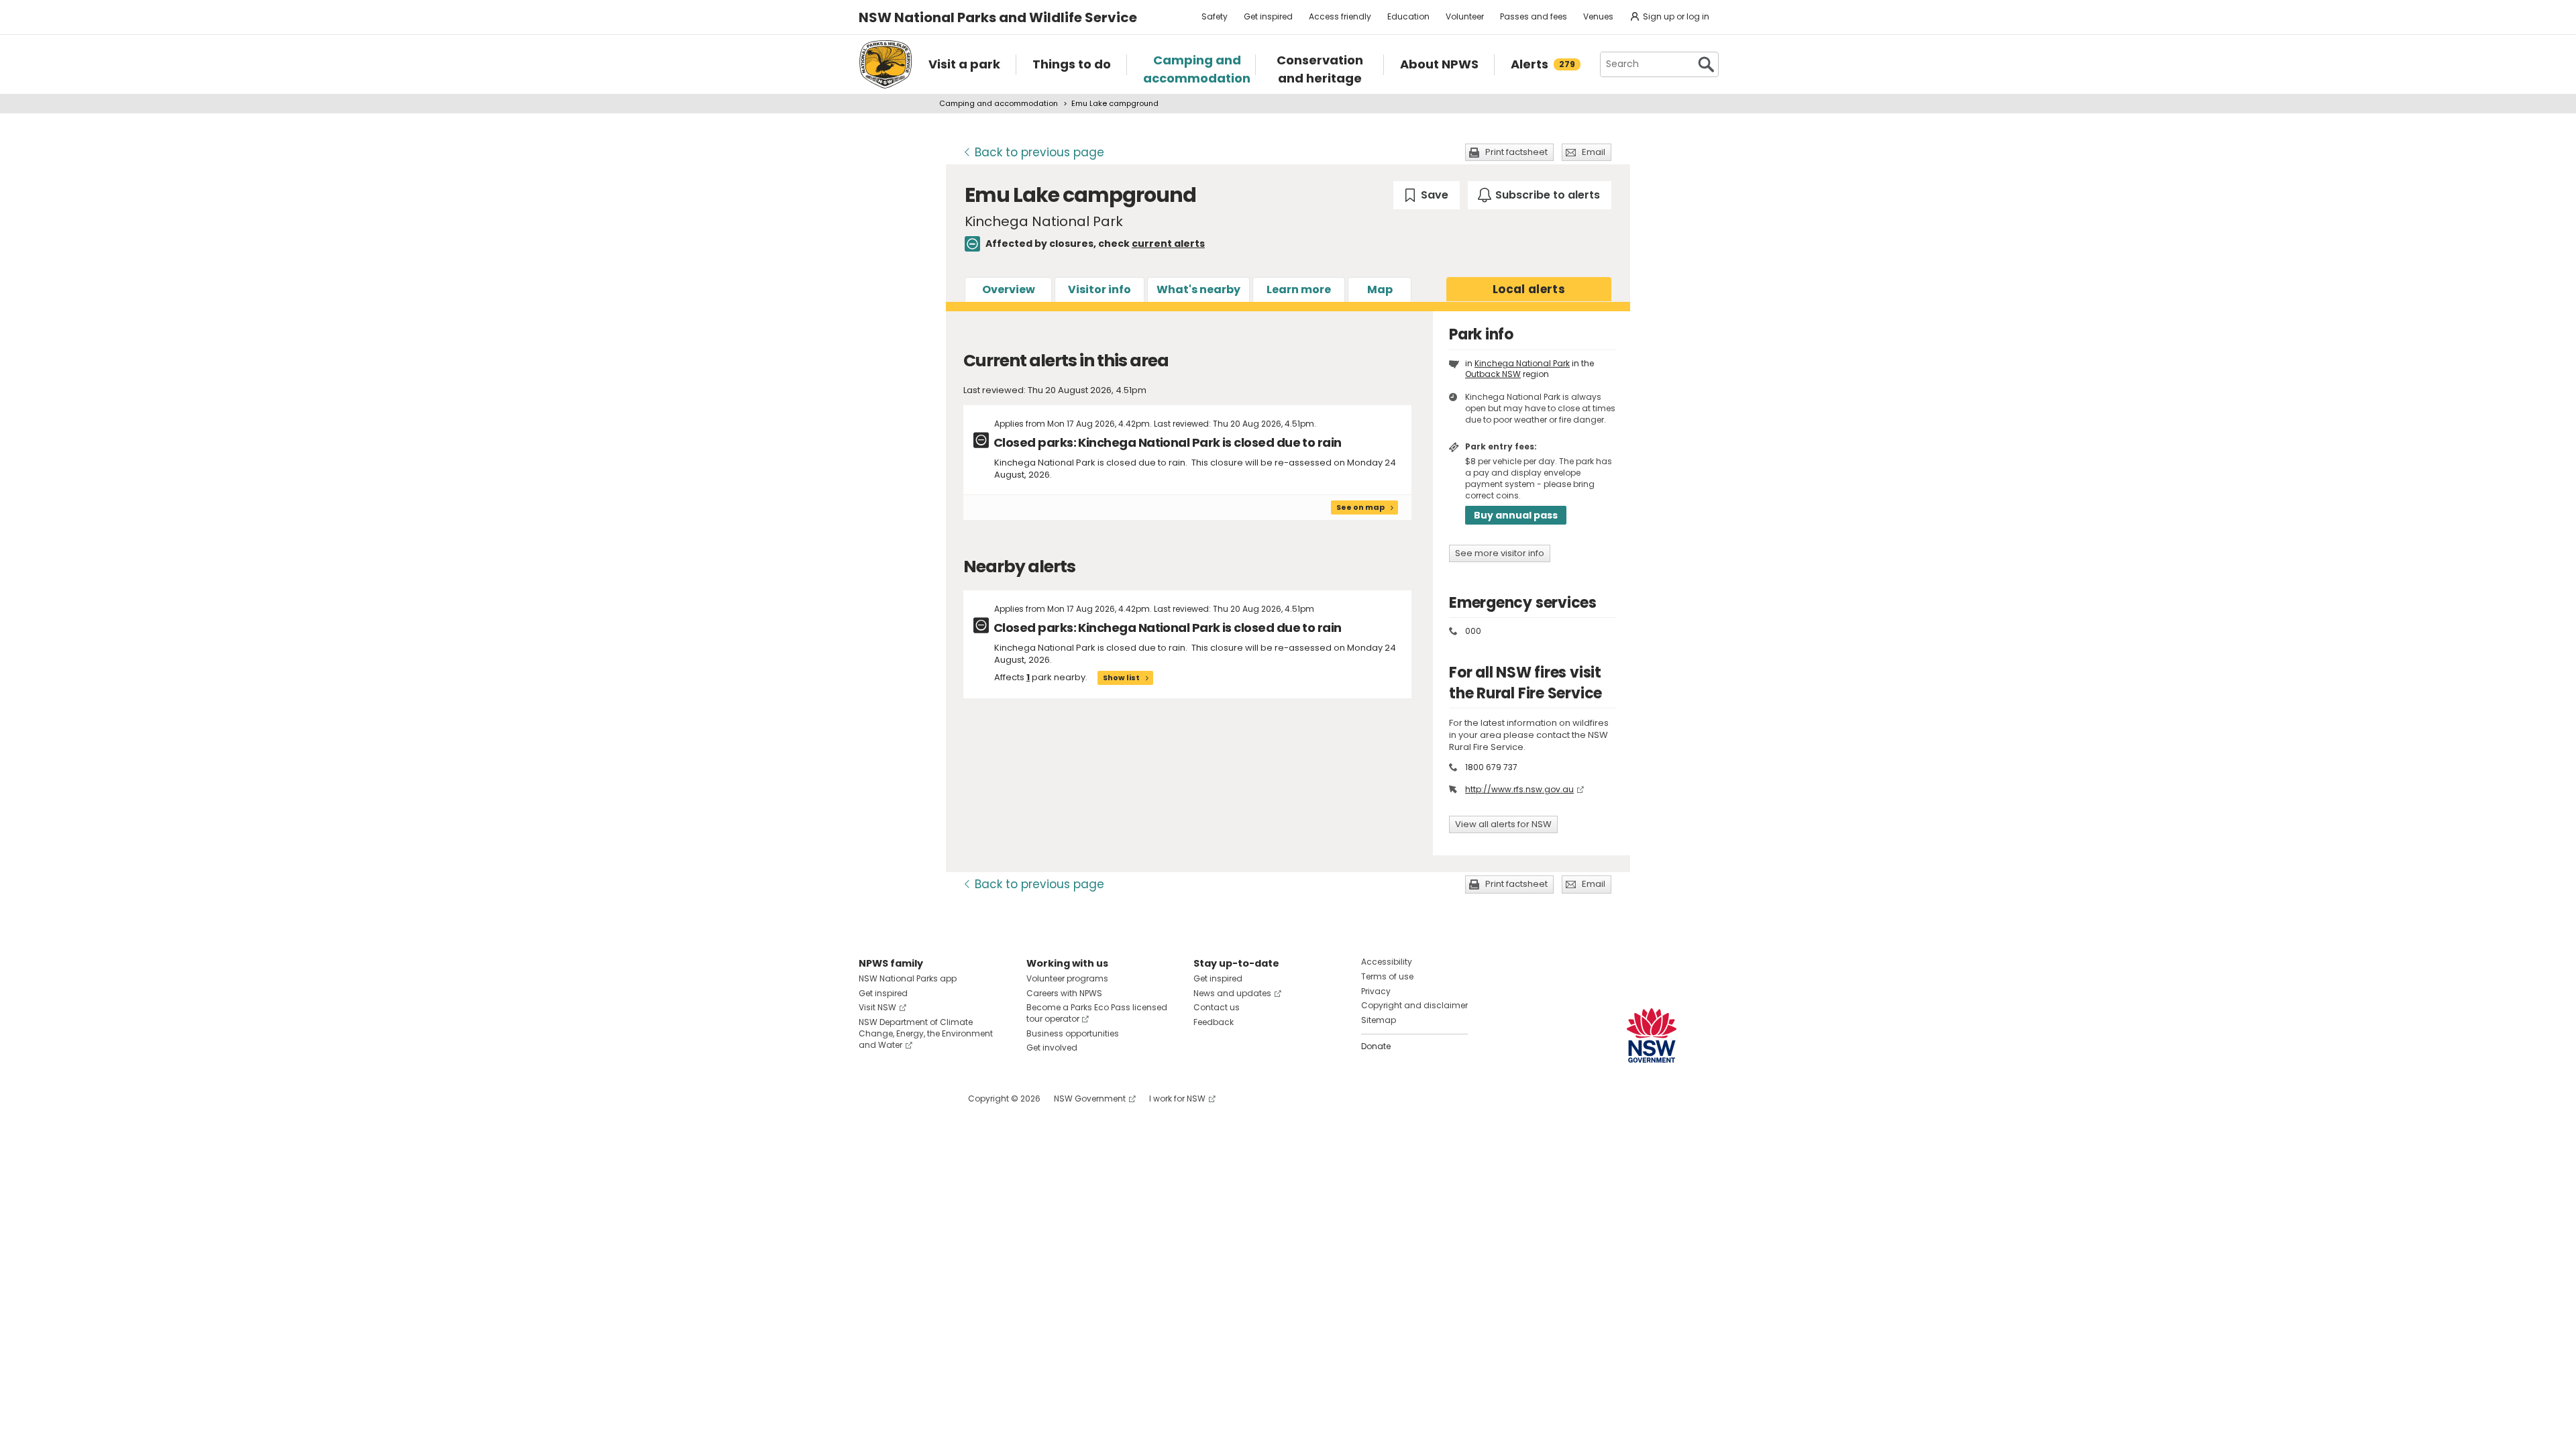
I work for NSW (1177, 1098)
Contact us (1217, 1007)
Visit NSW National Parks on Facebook (871, 1098)
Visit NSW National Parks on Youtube (929, 1098)
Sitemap (1379, 1020)
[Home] (885, 64)
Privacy (1376, 991)
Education (1408, 16)
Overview (1009, 289)
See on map (1360, 507)
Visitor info (1099, 289)
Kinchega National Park (1522, 363)
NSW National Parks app (908, 978)
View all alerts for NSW (1503, 824)
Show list (1121, 678)
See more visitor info (1500, 553)
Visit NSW (877, 1007)
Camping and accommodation (999, 103)
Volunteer (1465, 16)
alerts (1529, 289)
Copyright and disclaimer (1414, 1005)
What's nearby (1198, 289)
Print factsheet (1516, 152)
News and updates (1232, 993)
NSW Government (1090, 1098)
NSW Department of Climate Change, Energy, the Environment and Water (926, 1033)
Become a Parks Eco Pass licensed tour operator (1097, 1013)
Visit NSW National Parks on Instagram (900, 1098)
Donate (1376, 1046)
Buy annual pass (1516, 515)
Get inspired (1268, 16)
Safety (1215, 16)
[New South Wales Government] (1652, 1035)
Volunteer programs (1067, 978)
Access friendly (1340, 16)
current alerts (1168, 244)
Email (1594, 152)
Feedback (1214, 1022)
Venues (1598, 16)
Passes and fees (1534, 16)
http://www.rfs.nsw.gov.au (1519, 789)
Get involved (1052, 1048)
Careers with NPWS (1064, 993)
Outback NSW (1493, 374)
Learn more (1299, 289)
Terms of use (1387, 976)
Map (1380, 289)
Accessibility (1387, 962)
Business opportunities (1073, 1033)
